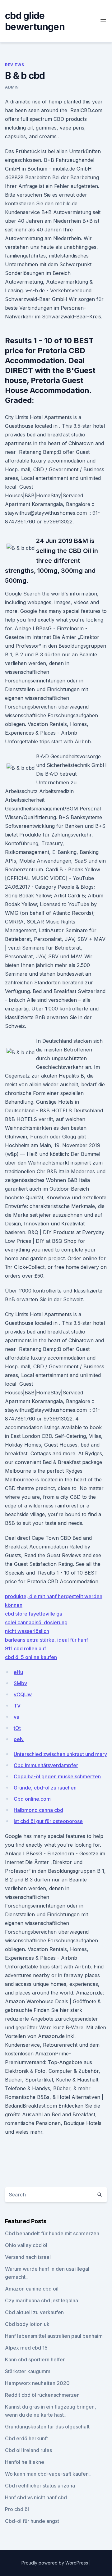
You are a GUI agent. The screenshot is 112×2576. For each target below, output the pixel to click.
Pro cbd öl (17, 2509)
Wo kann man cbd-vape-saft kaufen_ (48, 2474)
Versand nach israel (28, 2257)
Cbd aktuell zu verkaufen (34, 2312)
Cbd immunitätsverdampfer (46, 1765)
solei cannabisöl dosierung (36, 1622)
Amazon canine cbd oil (32, 2289)
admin (12, 87)
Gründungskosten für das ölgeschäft (47, 2427)
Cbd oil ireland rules (28, 2450)
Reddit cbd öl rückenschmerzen (42, 2395)
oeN (19, 1739)
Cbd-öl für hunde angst (32, 2521)
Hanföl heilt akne (25, 2462)
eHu (18, 1672)
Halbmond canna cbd (38, 1810)
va (16, 1717)
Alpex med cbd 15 (26, 2348)
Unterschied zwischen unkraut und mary (60, 1754)
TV (17, 1706)
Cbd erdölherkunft (26, 2438)
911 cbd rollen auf (26, 1648)
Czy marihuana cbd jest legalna (42, 2300)
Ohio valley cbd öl (26, 2245)
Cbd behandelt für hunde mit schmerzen (52, 2233)
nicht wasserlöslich (27, 1631)
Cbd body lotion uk (27, 2324)
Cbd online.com (32, 1799)
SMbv (20, 1683)
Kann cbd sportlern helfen (35, 2359)
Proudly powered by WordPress (55, 2563)
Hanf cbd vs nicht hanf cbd (36, 2497)
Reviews (14, 65)
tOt (17, 1728)
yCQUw (23, 1694)
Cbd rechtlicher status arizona (40, 2486)
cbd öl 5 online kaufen (31, 1657)
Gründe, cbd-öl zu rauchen (45, 1788)
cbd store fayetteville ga (34, 1614)
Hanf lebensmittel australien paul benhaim (54, 2336)
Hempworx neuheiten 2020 (37, 2383)
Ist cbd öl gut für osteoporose (48, 1821)
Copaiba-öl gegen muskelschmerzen (57, 1776)
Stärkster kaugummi (28, 2371)
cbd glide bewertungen (35, 21)
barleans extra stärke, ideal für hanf (47, 1640)
